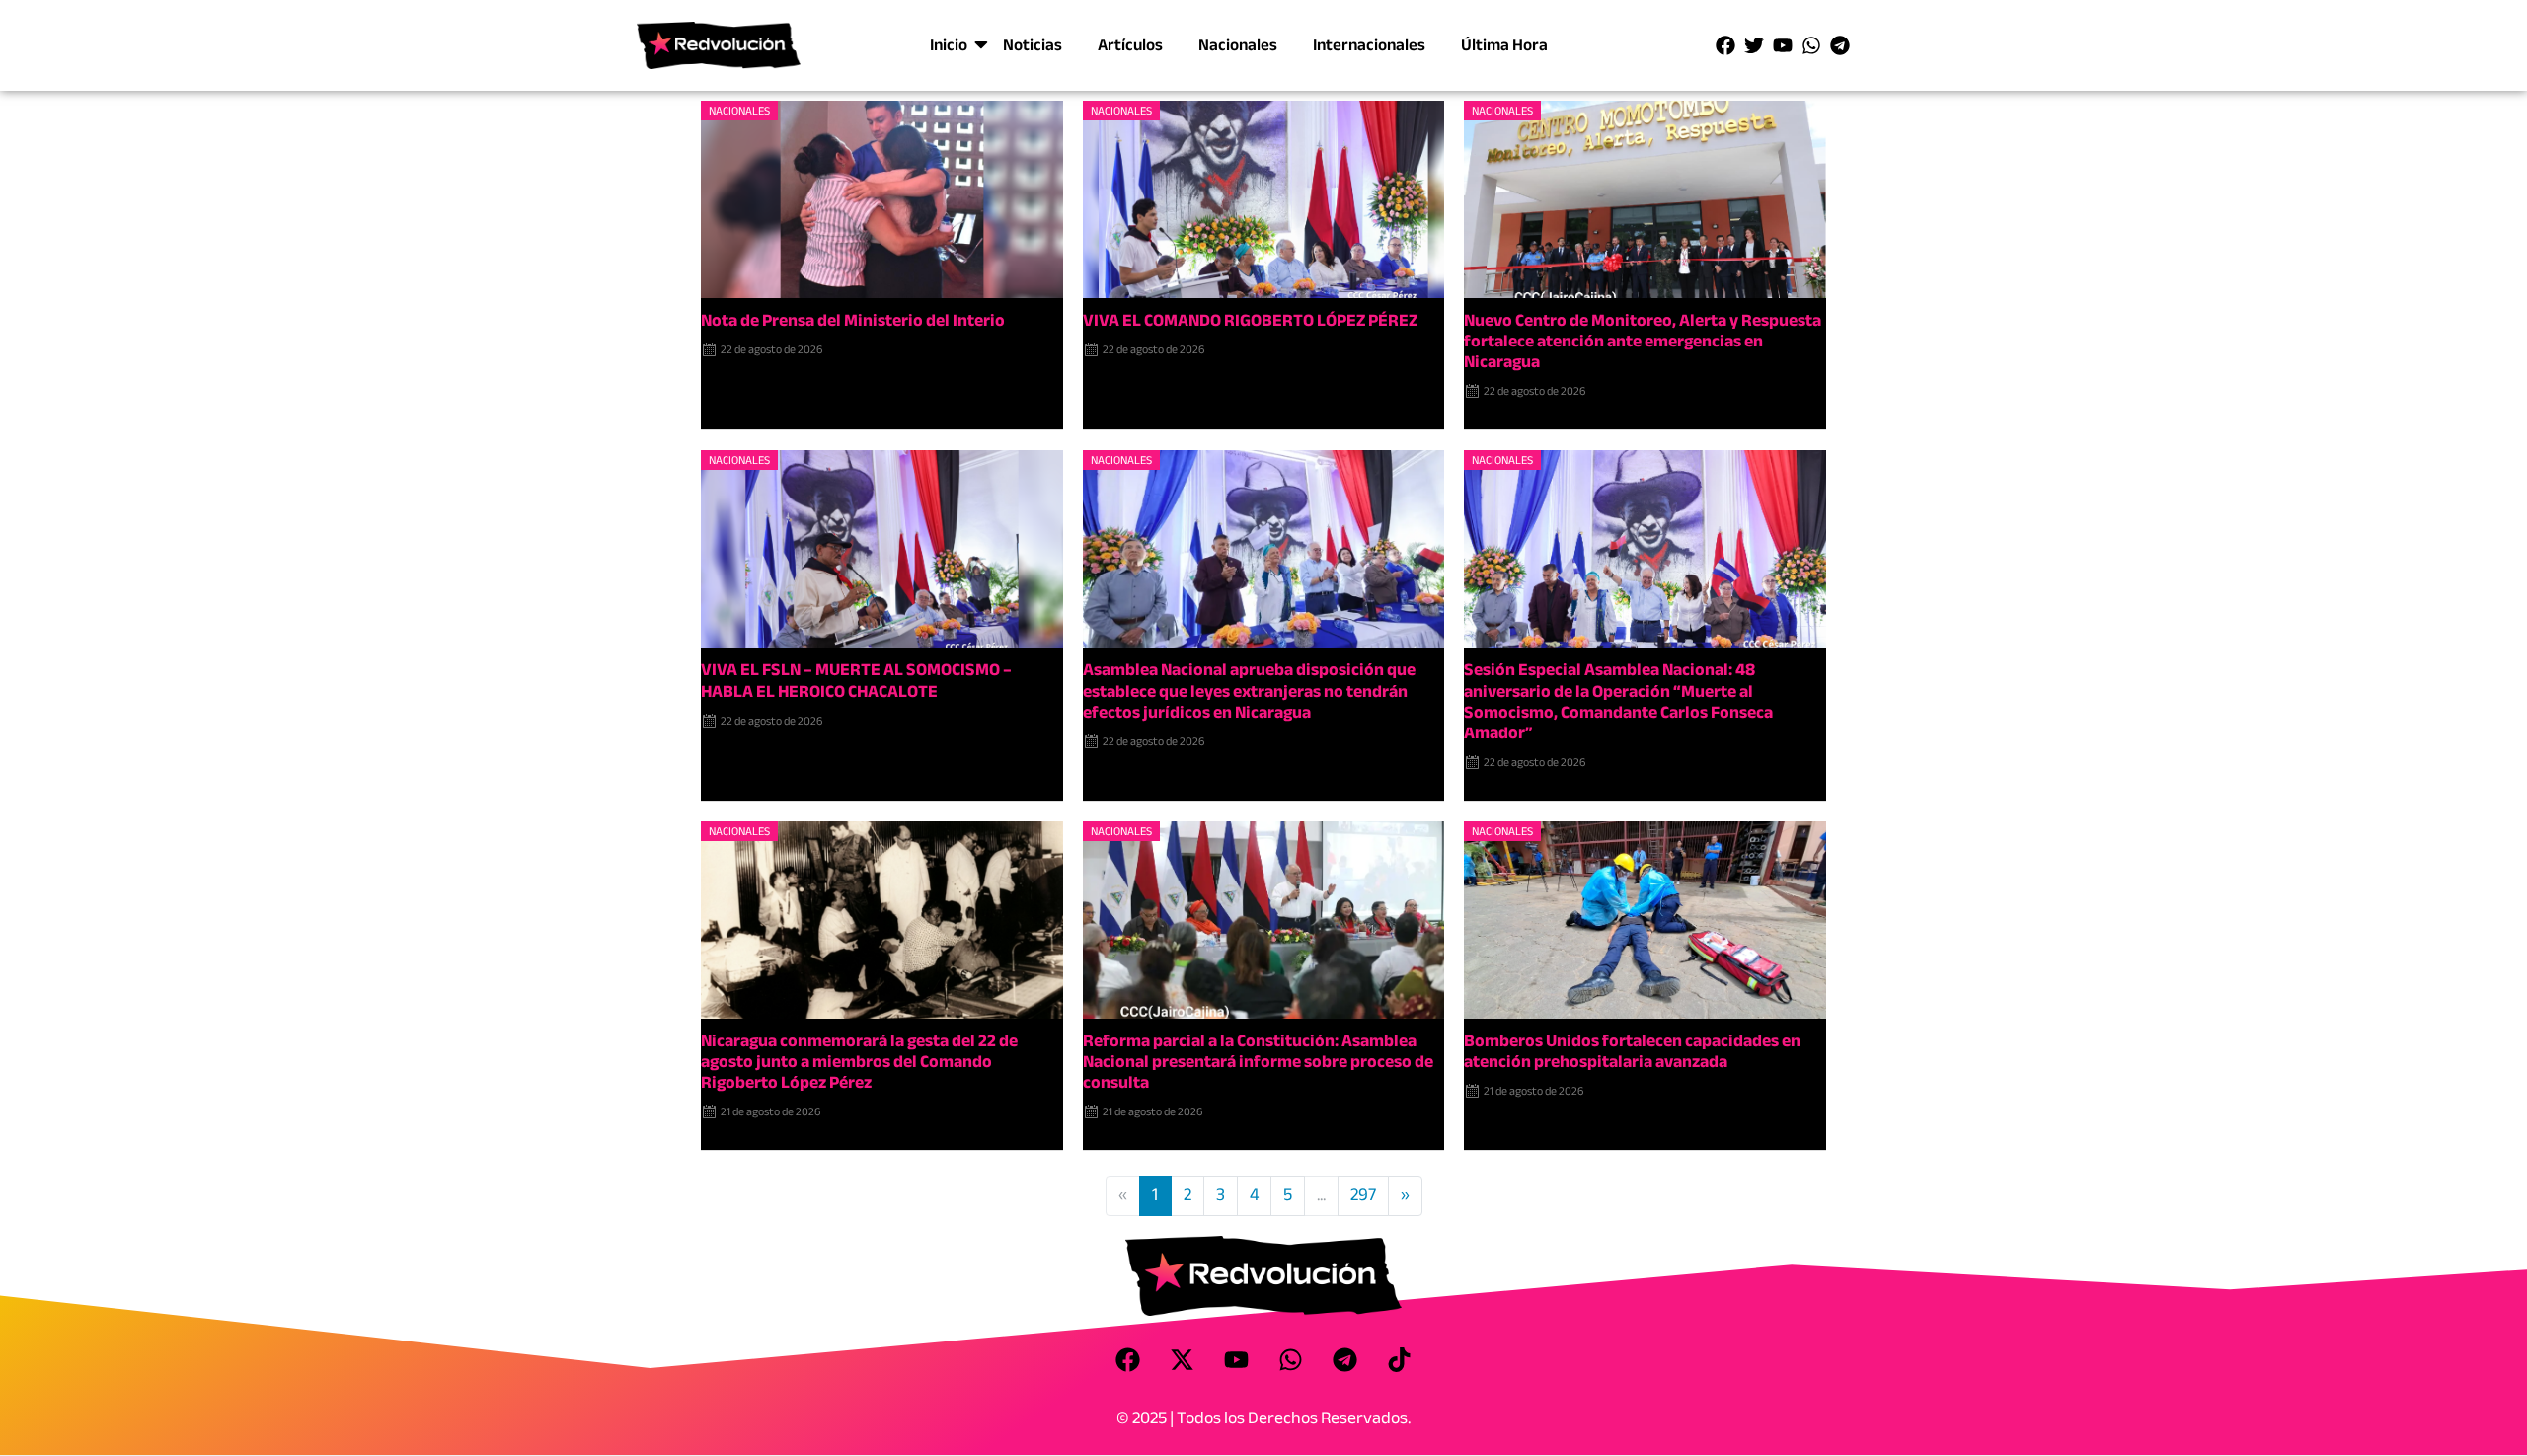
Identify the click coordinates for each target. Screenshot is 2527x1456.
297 (1363, 1195)
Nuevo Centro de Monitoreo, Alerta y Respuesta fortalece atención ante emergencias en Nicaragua (1643, 341)
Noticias (1033, 45)
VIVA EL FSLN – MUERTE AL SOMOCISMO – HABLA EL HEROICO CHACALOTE (856, 680)
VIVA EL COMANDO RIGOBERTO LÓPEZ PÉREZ (1250, 320)
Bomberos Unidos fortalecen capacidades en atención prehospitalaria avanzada (1632, 1051)
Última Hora (1504, 45)
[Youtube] (1783, 45)
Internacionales (1369, 45)
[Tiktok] (1400, 1360)
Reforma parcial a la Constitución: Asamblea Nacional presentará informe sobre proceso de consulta (1258, 1062)
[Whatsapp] (1811, 45)
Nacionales (1238, 45)
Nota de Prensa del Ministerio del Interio (853, 320)
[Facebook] (1725, 45)
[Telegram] (1840, 45)
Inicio (949, 45)
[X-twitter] (1183, 1360)
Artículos (1130, 45)
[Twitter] (1754, 45)
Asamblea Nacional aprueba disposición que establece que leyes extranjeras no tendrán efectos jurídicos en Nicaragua (1249, 690)
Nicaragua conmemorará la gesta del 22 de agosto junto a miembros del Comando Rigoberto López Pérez (859, 1062)
